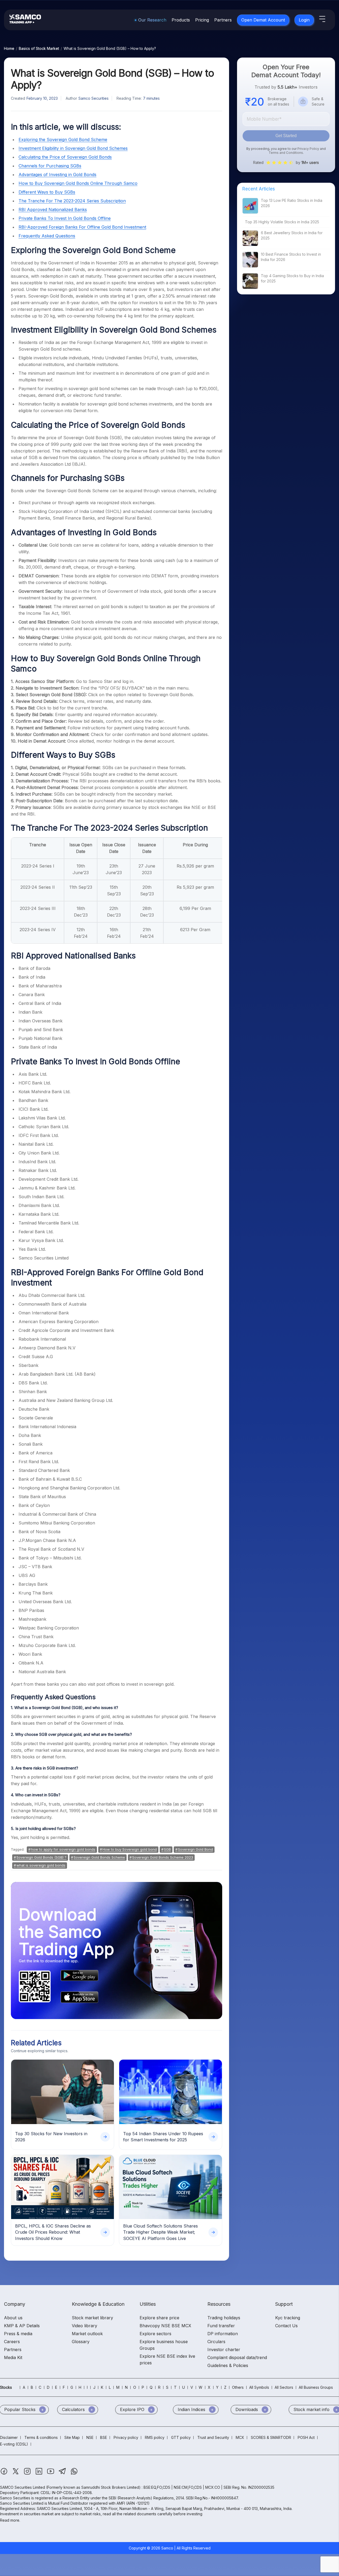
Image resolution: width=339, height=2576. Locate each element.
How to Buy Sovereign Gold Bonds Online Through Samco (78, 183)
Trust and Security (213, 2437)
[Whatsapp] (74, 2474)
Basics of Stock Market (39, 48)
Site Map (72, 2437)
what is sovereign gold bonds (41, 1865)
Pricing (202, 20)
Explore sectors (155, 2334)
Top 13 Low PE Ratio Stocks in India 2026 (292, 203)
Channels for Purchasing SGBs (50, 166)
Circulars (216, 2342)
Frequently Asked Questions (47, 236)
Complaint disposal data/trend (237, 2357)
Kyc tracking (288, 2318)
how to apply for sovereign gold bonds (63, 1849)
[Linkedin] (39, 2474)
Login (304, 20)
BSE (104, 2437)
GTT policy (181, 2437)
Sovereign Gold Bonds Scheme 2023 (163, 1857)
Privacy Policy (308, 149)
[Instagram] (28, 2474)
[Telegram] (63, 2474)
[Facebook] (5, 2474)
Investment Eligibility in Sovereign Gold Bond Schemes (73, 148)
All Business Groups (316, 2387)
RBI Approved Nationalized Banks (53, 210)
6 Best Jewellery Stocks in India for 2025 (292, 235)
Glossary (81, 2342)
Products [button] (181, 20)
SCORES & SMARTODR (271, 2437)
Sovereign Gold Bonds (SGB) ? (41, 1857)
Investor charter (224, 2350)
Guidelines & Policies (228, 2365)
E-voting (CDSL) (14, 2444)
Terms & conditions (41, 2437)
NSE (90, 2437)
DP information (223, 2334)
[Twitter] (16, 2474)
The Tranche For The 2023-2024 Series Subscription (72, 201)
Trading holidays (224, 2318)
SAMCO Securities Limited (23, 2487)
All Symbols (259, 2387)
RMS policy (155, 2437)
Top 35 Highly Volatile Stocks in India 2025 (282, 222)
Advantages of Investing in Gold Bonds (57, 175)
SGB (167, 1849)
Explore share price (159, 2318)
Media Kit (13, 2357)
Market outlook (87, 2334)
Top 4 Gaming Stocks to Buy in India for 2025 (292, 278)
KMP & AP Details (22, 2326)
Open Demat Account (263, 20)
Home (9, 48)
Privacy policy (126, 2437)
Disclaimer (9, 2437)
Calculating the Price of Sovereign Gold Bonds (65, 157)
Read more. (10, 2520)
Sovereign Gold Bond (195, 1849)
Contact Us (286, 2326)
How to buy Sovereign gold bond (130, 1849)
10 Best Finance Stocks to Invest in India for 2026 (291, 257)
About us (13, 2318)
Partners (223, 20)
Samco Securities (93, 98)
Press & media (18, 2334)
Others (238, 2387)
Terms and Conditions (286, 153)
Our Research (152, 20)
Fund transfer (221, 2326)
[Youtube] (51, 2474)
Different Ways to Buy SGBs (47, 192)
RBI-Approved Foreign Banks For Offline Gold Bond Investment (82, 227)
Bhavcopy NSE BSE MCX (165, 2326)
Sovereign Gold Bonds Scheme (99, 1857)
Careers (12, 2342)
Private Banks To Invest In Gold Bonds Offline (65, 218)
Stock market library (92, 2318)
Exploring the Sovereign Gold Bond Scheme (63, 140)
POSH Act (306, 2437)
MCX (240, 2437)
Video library (84, 2326)
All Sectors (284, 2387)
